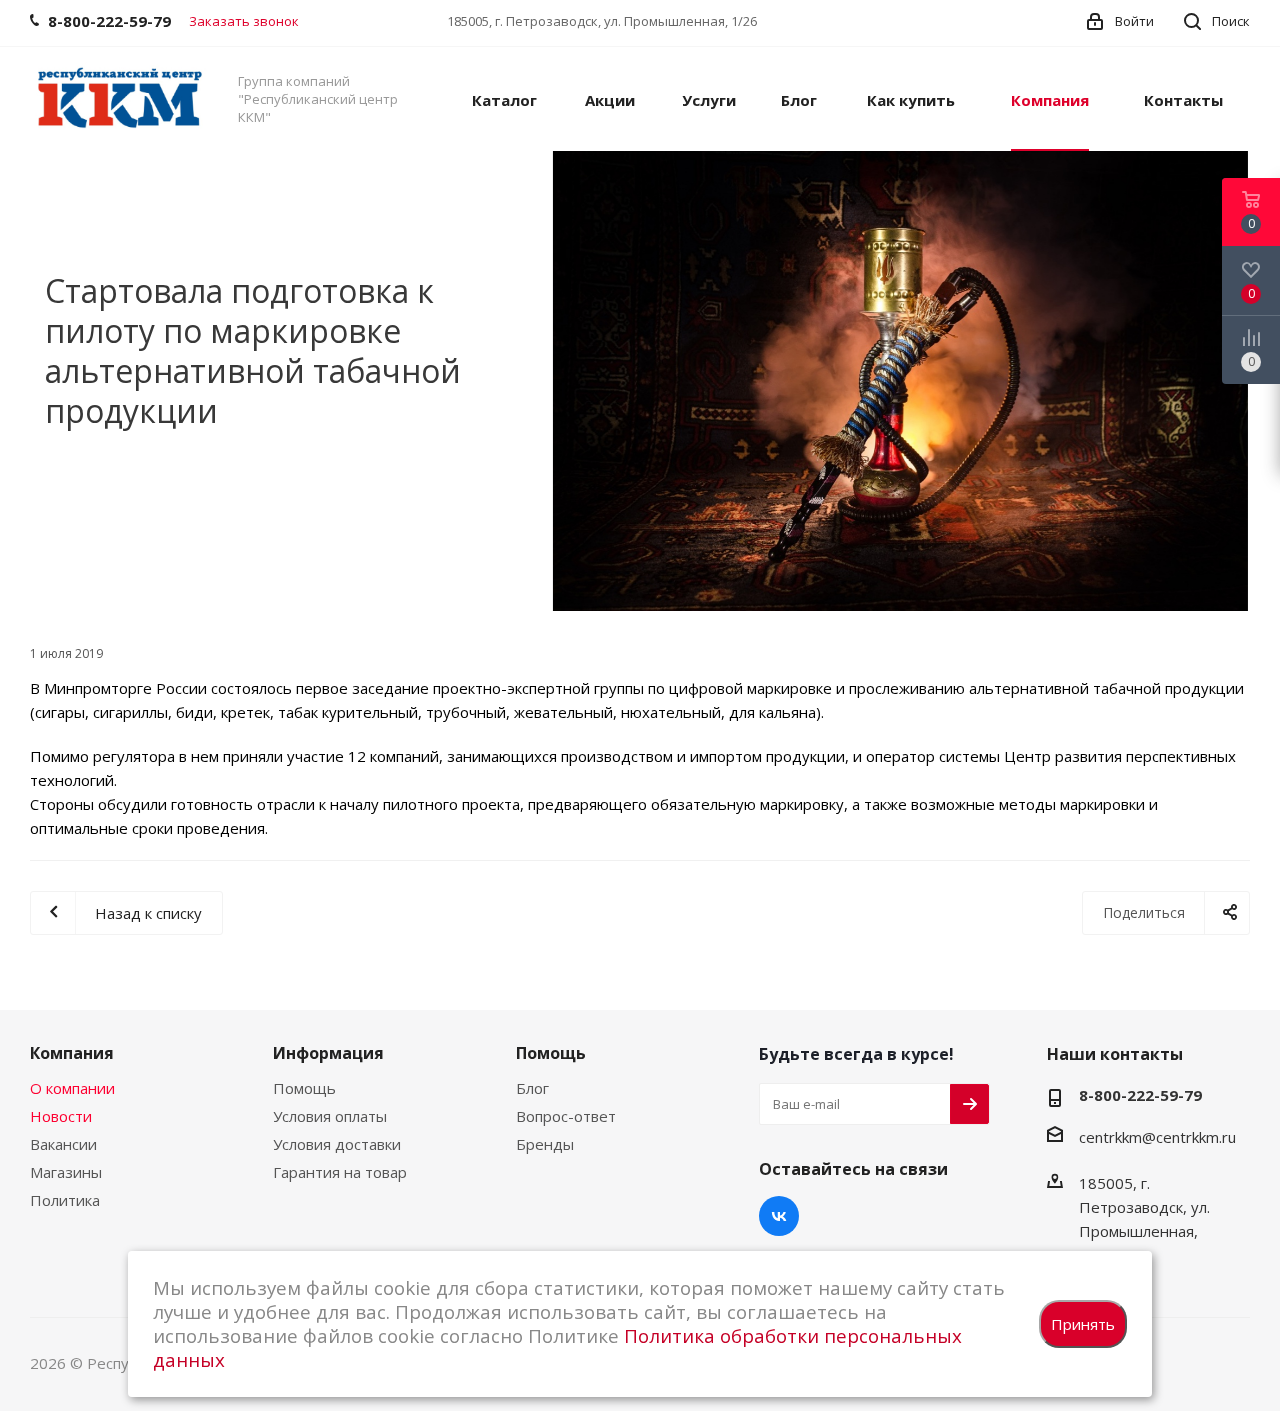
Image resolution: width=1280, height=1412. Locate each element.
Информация (328, 1053)
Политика (65, 1200)
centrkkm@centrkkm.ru (1157, 1137)
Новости (61, 1116)
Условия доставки (337, 1144)
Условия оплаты (330, 1116)
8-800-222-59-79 (1140, 1095)
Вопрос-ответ (566, 1116)
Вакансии (63, 1144)
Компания (72, 1053)
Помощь (304, 1088)
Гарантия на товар (340, 1172)
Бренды (545, 1144)
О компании (72, 1088)
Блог (532, 1088)
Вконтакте (779, 1216)
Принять (1083, 1324)
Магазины (66, 1172)
